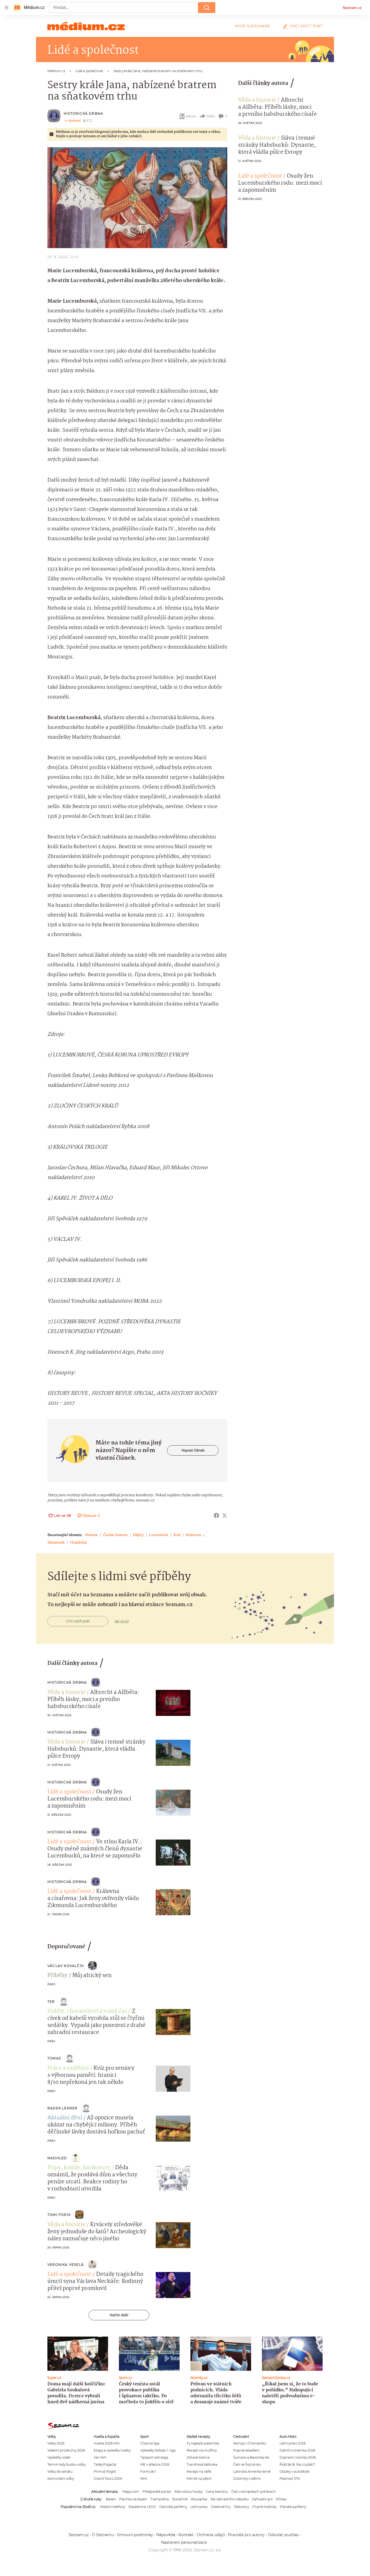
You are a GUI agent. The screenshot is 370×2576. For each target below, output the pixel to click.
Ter (51, 2002)
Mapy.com (131, 2492)
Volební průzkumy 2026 (66, 2450)
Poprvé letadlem (246, 2450)
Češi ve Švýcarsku (247, 2464)
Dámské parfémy (173, 2507)
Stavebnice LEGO (142, 2507)
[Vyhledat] (207, 8)
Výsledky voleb (59, 2457)
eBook (191, 116)
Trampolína (160, 2499)
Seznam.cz (352, 8)
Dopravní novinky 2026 (298, 2457)
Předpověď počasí (157, 2492)
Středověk (56, 1542)
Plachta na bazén (133, 2499)
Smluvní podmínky (135, 2535)
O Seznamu (103, 2535)
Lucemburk (159, 1535)
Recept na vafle (199, 2471)
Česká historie (115, 1535)
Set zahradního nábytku (230, 2499)
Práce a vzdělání (68, 2068)
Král (177, 1535)
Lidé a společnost (260, 176)
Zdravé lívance (198, 2457)
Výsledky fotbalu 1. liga (158, 2450)
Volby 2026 (56, 2443)
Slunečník (180, 2499)
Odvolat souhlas (283, 2535)
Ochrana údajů (211, 2535)
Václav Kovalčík (66, 1966)
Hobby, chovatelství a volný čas (87, 2011)
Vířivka (281, 2499)
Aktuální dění (65, 2118)
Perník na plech (199, 2479)
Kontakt (186, 2535)
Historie (91, 1535)
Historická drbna (83, 113)
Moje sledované (253, 26)
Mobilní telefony (113, 2507)
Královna (193, 1535)
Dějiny (138, 1535)
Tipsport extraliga (154, 2457)
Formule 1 (148, 2471)
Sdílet (211, 116)
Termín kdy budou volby (66, 2464)
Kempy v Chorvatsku (250, 2443)
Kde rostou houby (189, 2492)
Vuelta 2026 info (107, 2443)
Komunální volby (61, 2479)
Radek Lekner (62, 2108)
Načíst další (119, 2315)
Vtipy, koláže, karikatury (79, 2168)
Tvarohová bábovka (202, 2464)
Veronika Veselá (66, 2265)
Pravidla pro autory (246, 2535)
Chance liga (150, 2443)
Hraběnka (79, 1542)
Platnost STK (290, 2479)
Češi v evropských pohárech (254, 2492)
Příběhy (57, 1976)
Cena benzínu (217, 2492)
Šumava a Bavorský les (251, 2457)
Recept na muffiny (202, 2450)
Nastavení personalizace (184, 2542)
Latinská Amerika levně (252, 2471)
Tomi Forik (59, 2215)
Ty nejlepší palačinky (203, 2443)
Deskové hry (221, 2507)
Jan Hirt (100, 2457)
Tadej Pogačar (105, 2464)
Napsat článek (193, 1450)
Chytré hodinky (264, 2507)
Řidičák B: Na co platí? (297, 2464)
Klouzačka (199, 2499)
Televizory (241, 2507)
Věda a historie (257, 100)
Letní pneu (199, 2507)
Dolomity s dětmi (247, 2479)
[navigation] (7, 8)
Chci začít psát (306, 26)
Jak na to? (122, 1621)
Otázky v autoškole (294, 2471)
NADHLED (57, 2158)
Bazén (111, 2499)
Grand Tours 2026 (108, 2479)
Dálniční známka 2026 (297, 2450)
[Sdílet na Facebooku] (216, 1516)
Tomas (54, 2058)
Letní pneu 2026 (293, 2443)
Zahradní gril (262, 2499)
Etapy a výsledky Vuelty (112, 2450)
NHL (144, 2479)
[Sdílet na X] (225, 1516)
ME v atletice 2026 (155, 2464)
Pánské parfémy (293, 2507)
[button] (137, 198)
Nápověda (166, 2535)
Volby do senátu (60, 2471)
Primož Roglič (105, 2471)
